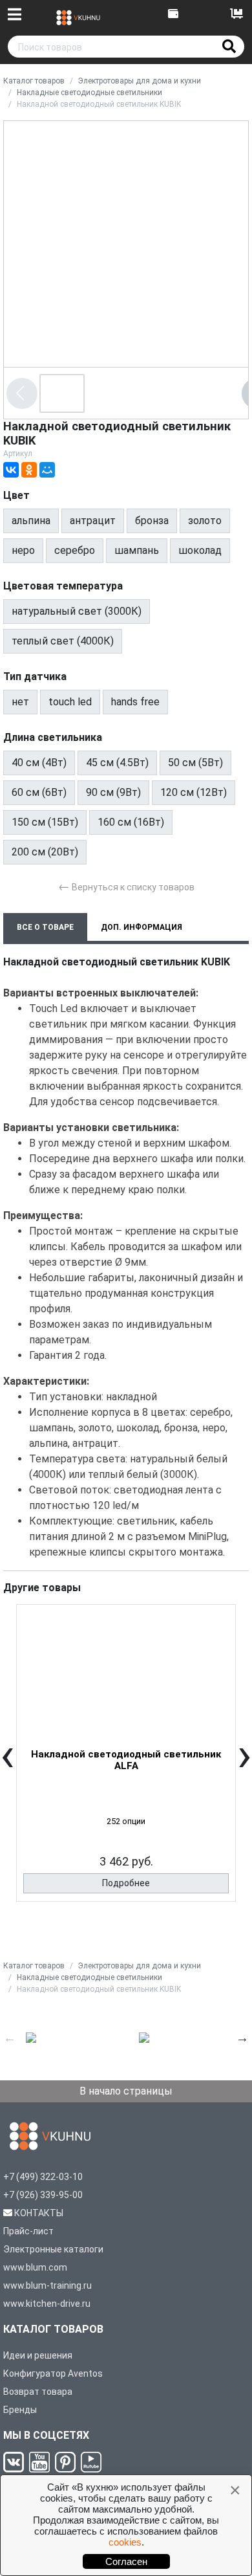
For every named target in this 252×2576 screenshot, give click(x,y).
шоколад (200, 550)
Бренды (20, 2410)
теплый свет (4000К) (63, 641)
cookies (125, 2542)
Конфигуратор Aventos (53, 2373)
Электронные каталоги (53, 2249)
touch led (70, 702)
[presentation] (7, 1764)
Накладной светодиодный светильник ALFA (126, 1760)
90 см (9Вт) (113, 792)
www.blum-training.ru (47, 2285)
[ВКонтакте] (11, 470)
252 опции (126, 1821)
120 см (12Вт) (194, 792)
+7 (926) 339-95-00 (43, 2195)
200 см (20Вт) (45, 852)
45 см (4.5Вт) (117, 763)
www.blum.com (35, 2267)
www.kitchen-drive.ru (47, 2304)
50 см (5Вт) (195, 763)
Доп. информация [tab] (142, 927)
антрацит (93, 521)
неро (23, 550)
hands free (135, 702)
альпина (31, 521)
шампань (137, 550)
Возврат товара (38, 2392)
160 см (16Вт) (131, 822)
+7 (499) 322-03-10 (43, 2177)
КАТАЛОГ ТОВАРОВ (53, 2329)
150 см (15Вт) (45, 822)
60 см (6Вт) (39, 792)
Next (242, 2038)
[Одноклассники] (29, 470)
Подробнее (126, 1883)
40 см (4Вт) (39, 763)
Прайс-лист (28, 2231)
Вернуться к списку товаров (126, 886)
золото (205, 521)
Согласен (126, 2561)
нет (20, 702)
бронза (152, 521)
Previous (10, 2038)
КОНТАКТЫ (39, 2213)
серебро (75, 550)
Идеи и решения (38, 2355)
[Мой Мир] (47, 470)
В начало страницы (126, 2091)
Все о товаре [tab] (45, 927)
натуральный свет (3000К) (77, 611)
